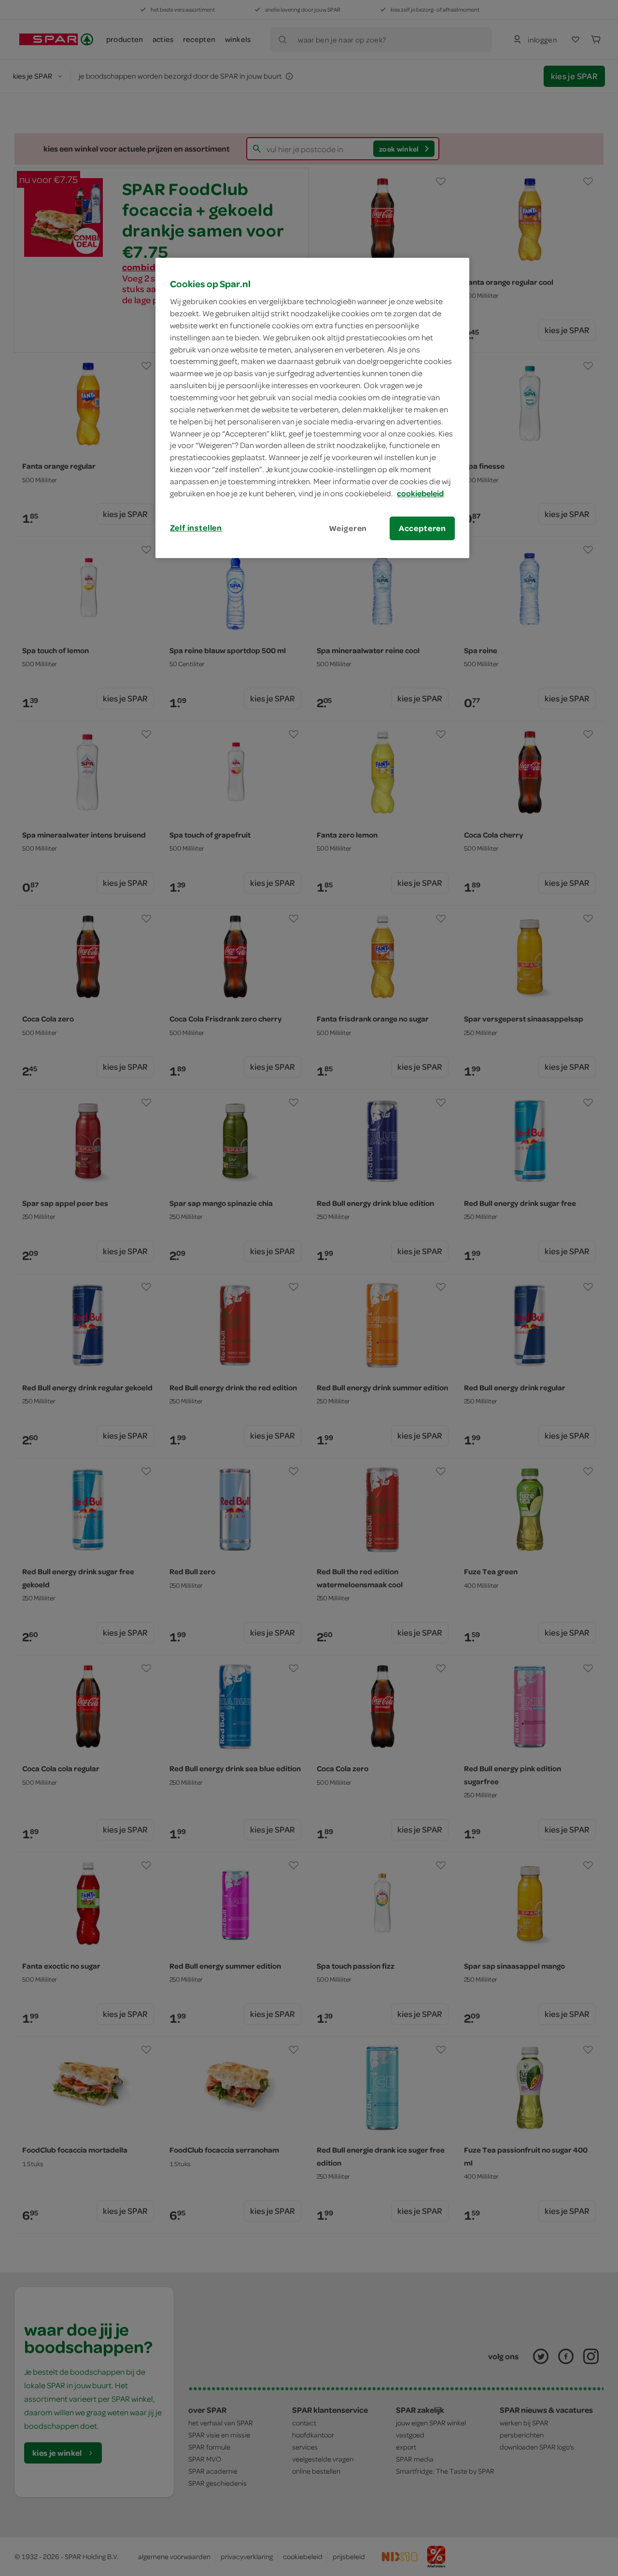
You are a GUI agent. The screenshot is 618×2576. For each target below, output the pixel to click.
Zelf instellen (196, 528)
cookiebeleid (420, 493)
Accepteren (422, 528)
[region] (312, 408)
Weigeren (348, 528)
